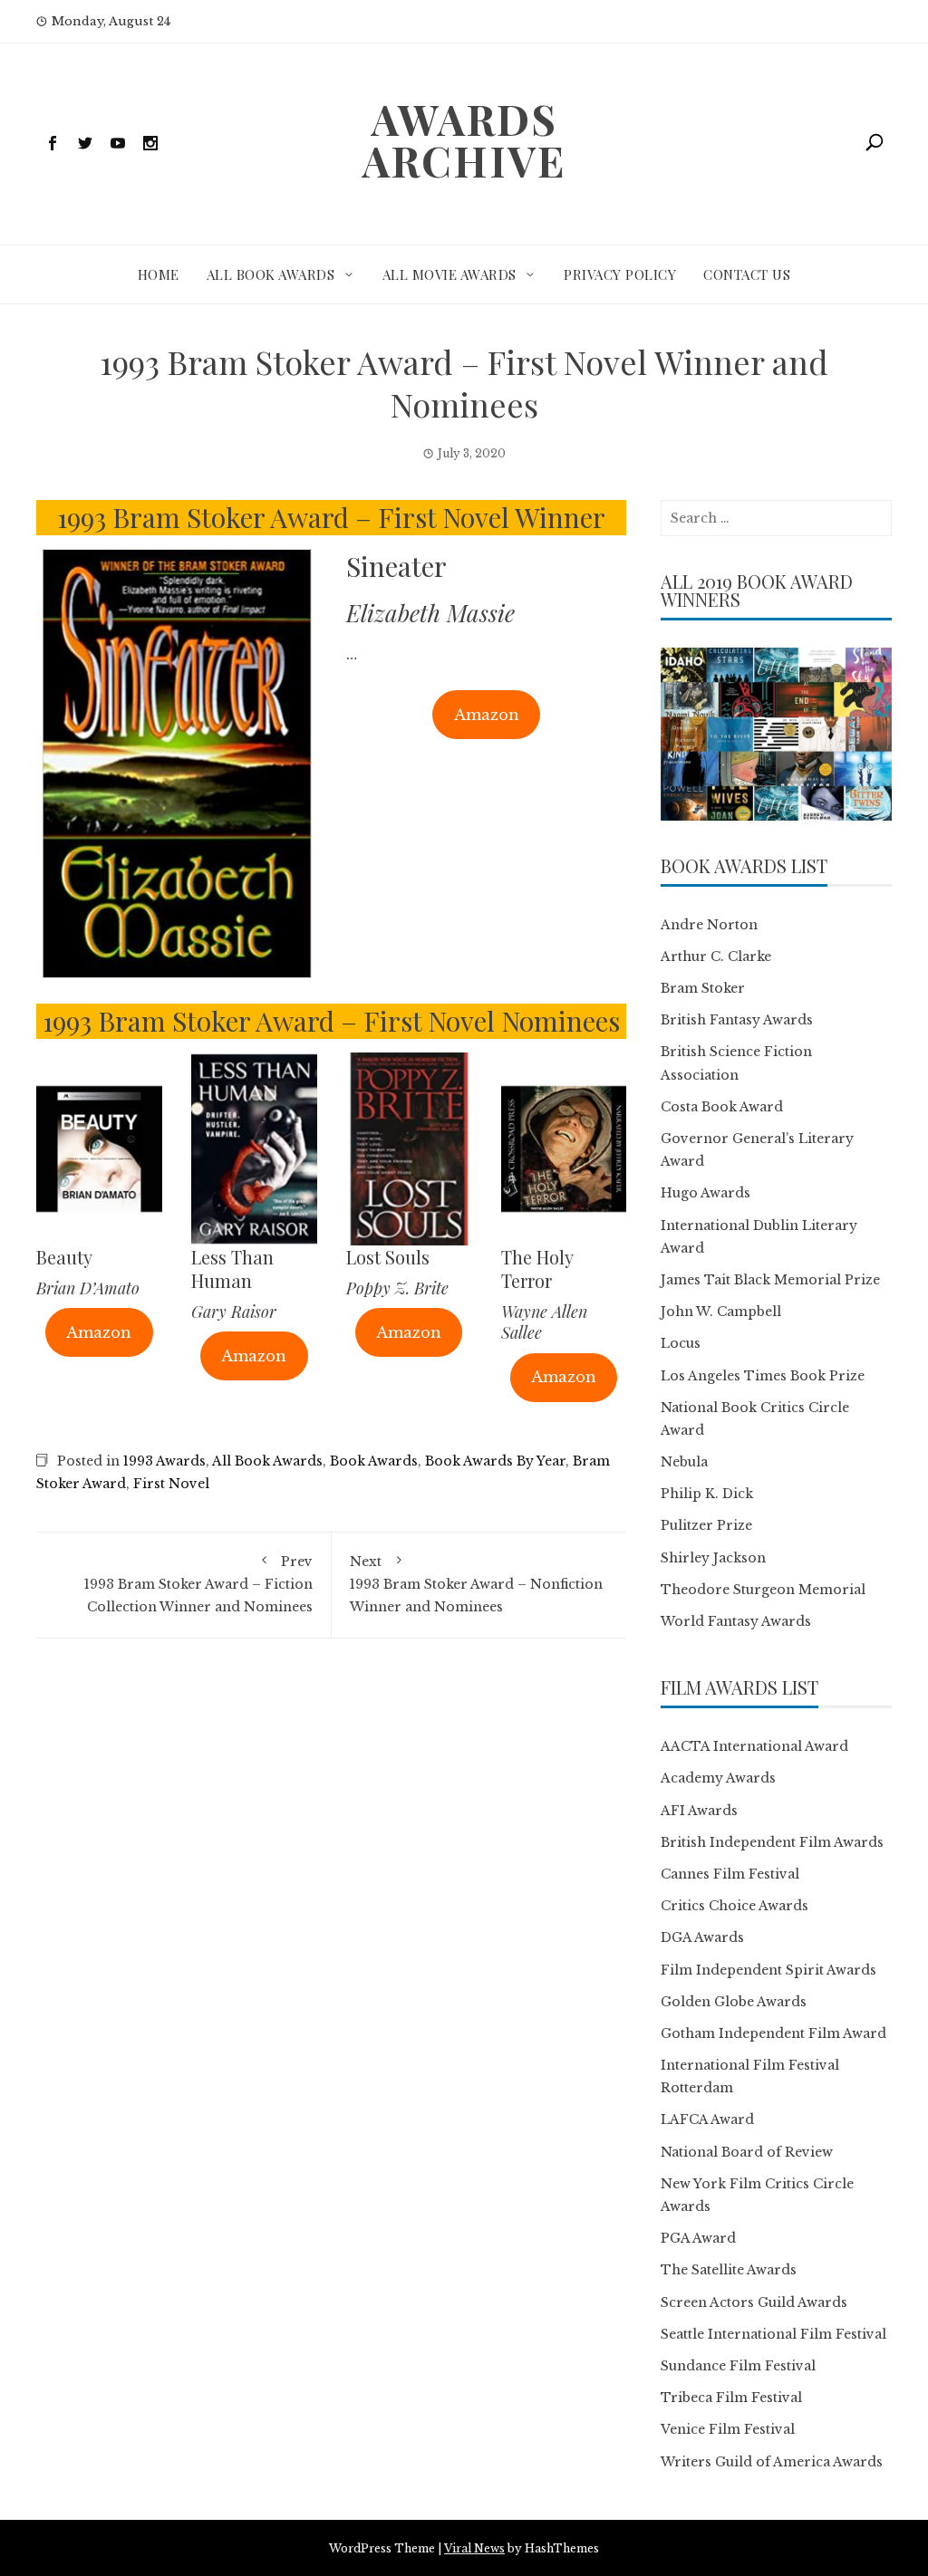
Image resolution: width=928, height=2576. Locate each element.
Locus (681, 1343)
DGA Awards (702, 1937)
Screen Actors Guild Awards (754, 2302)
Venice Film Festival (728, 2429)
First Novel (171, 1484)
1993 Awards (164, 1461)
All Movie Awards (449, 274)
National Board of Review (747, 2152)
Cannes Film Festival (730, 1874)
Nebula (684, 1462)
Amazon (487, 715)
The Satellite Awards (729, 2270)
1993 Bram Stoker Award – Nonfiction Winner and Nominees (476, 1584)
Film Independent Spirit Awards (768, 1970)
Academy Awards (718, 1778)
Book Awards (374, 1461)
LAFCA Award (707, 2119)
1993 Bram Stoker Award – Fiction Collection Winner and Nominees (198, 1584)
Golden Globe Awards (734, 2002)
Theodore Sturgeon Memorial (763, 1590)
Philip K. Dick (707, 1494)
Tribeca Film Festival (731, 2398)
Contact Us (747, 274)
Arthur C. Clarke (716, 956)
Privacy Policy (620, 274)
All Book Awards (271, 274)
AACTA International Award (754, 1746)
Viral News (474, 2548)
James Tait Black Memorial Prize (770, 1280)
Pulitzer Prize (706, 1525)
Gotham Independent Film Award (773, 2033)
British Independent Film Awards (772, 1842)
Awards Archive (464, 139)
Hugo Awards (706, 1193)
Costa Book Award (722, 1107)
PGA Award (698, 2238)
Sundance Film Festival (738, 2366)
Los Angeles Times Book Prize (763, 1376)
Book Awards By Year (495, 1461)
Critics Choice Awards (735, 1906)
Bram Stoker (703, 988)
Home (159, 274)
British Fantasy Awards (737, 1020)
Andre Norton (709, 925)
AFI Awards (699, 1811)
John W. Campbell (721, 1312)
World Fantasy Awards (736, 1621)
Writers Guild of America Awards (772, 2462)
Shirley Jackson (713, 1558)
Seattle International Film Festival (773, 2334)
